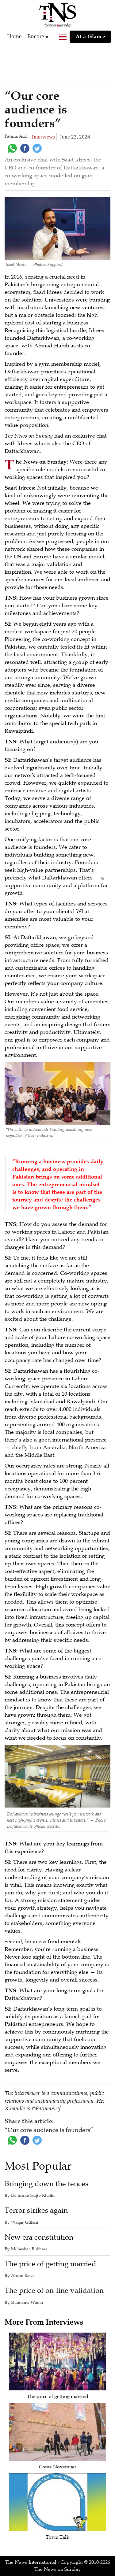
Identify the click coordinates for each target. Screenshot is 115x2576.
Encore (36, 36)
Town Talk (57, 2537)
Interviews (43, 137)
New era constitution (39, 2237)
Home (14, 36)
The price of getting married (50, 2264)
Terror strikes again (36, 2210)
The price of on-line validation (54, 2291)
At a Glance (90, 36)
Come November (58, 2467)
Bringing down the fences (46, 2184)
